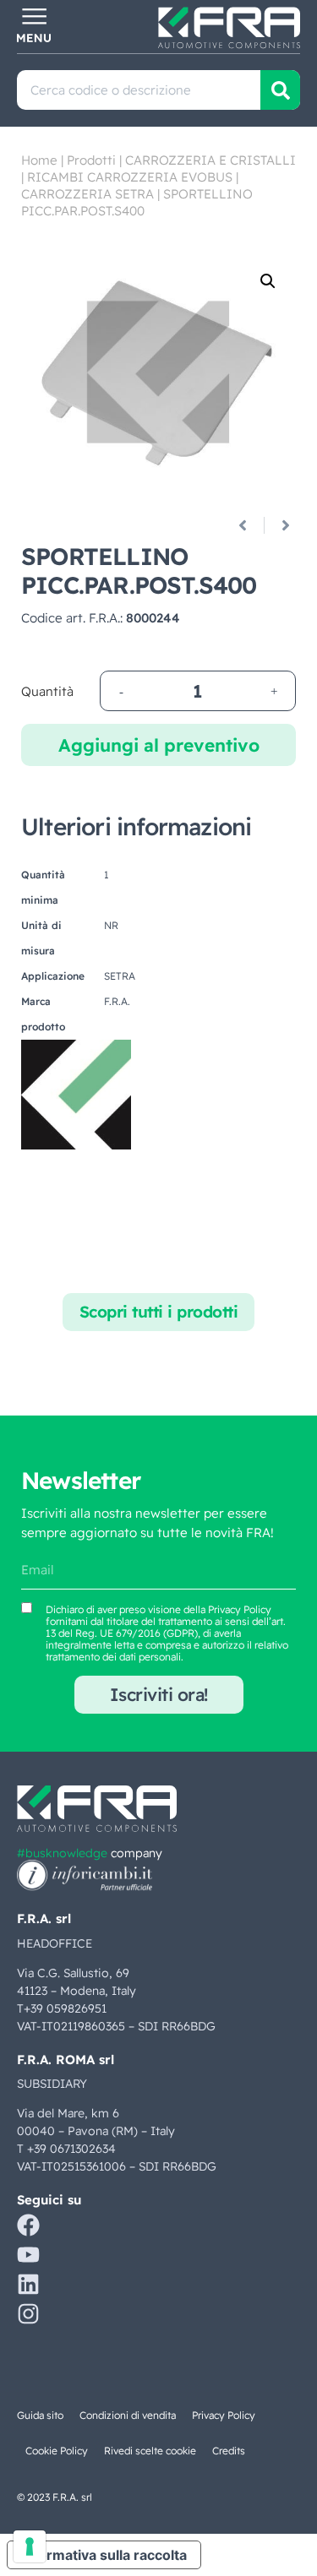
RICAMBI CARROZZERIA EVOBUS (130, 177)
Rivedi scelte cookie (150, 2451)
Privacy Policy (240, 1609)
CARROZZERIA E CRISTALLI (210, 160)
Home (39, 160)
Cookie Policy (57, 2451)
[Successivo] (279, 525)
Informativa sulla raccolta (104, 2555)
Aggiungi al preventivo (159, 745)
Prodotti (91, 160)
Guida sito (40, 2415)
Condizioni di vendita (128, 2415)
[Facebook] (28, 2225)
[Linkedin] (28, 2284)
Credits (229, 2451)
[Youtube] (28, 2255)
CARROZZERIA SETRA (87, 194)
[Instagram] (28, 2314)
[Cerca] (280, 90)
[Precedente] (249, 525)
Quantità (47, 691)
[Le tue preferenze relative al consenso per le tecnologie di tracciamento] (30, 2546)
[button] (268, 281)
